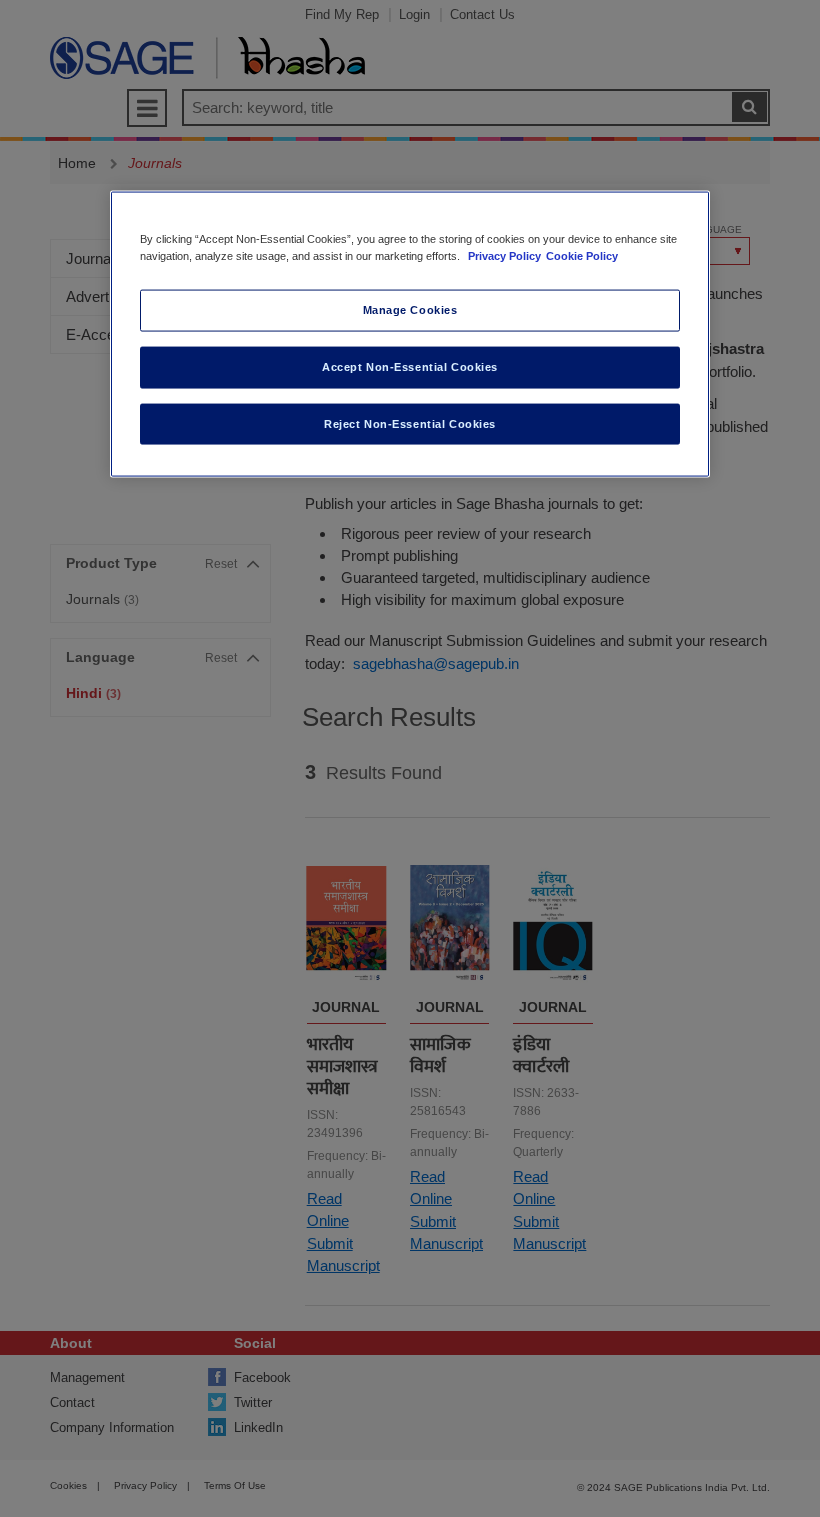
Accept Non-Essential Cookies (410, 366)
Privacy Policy (504, 255)
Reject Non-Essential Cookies (410, 423)
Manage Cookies (410, 309)
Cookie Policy (582, 255)
